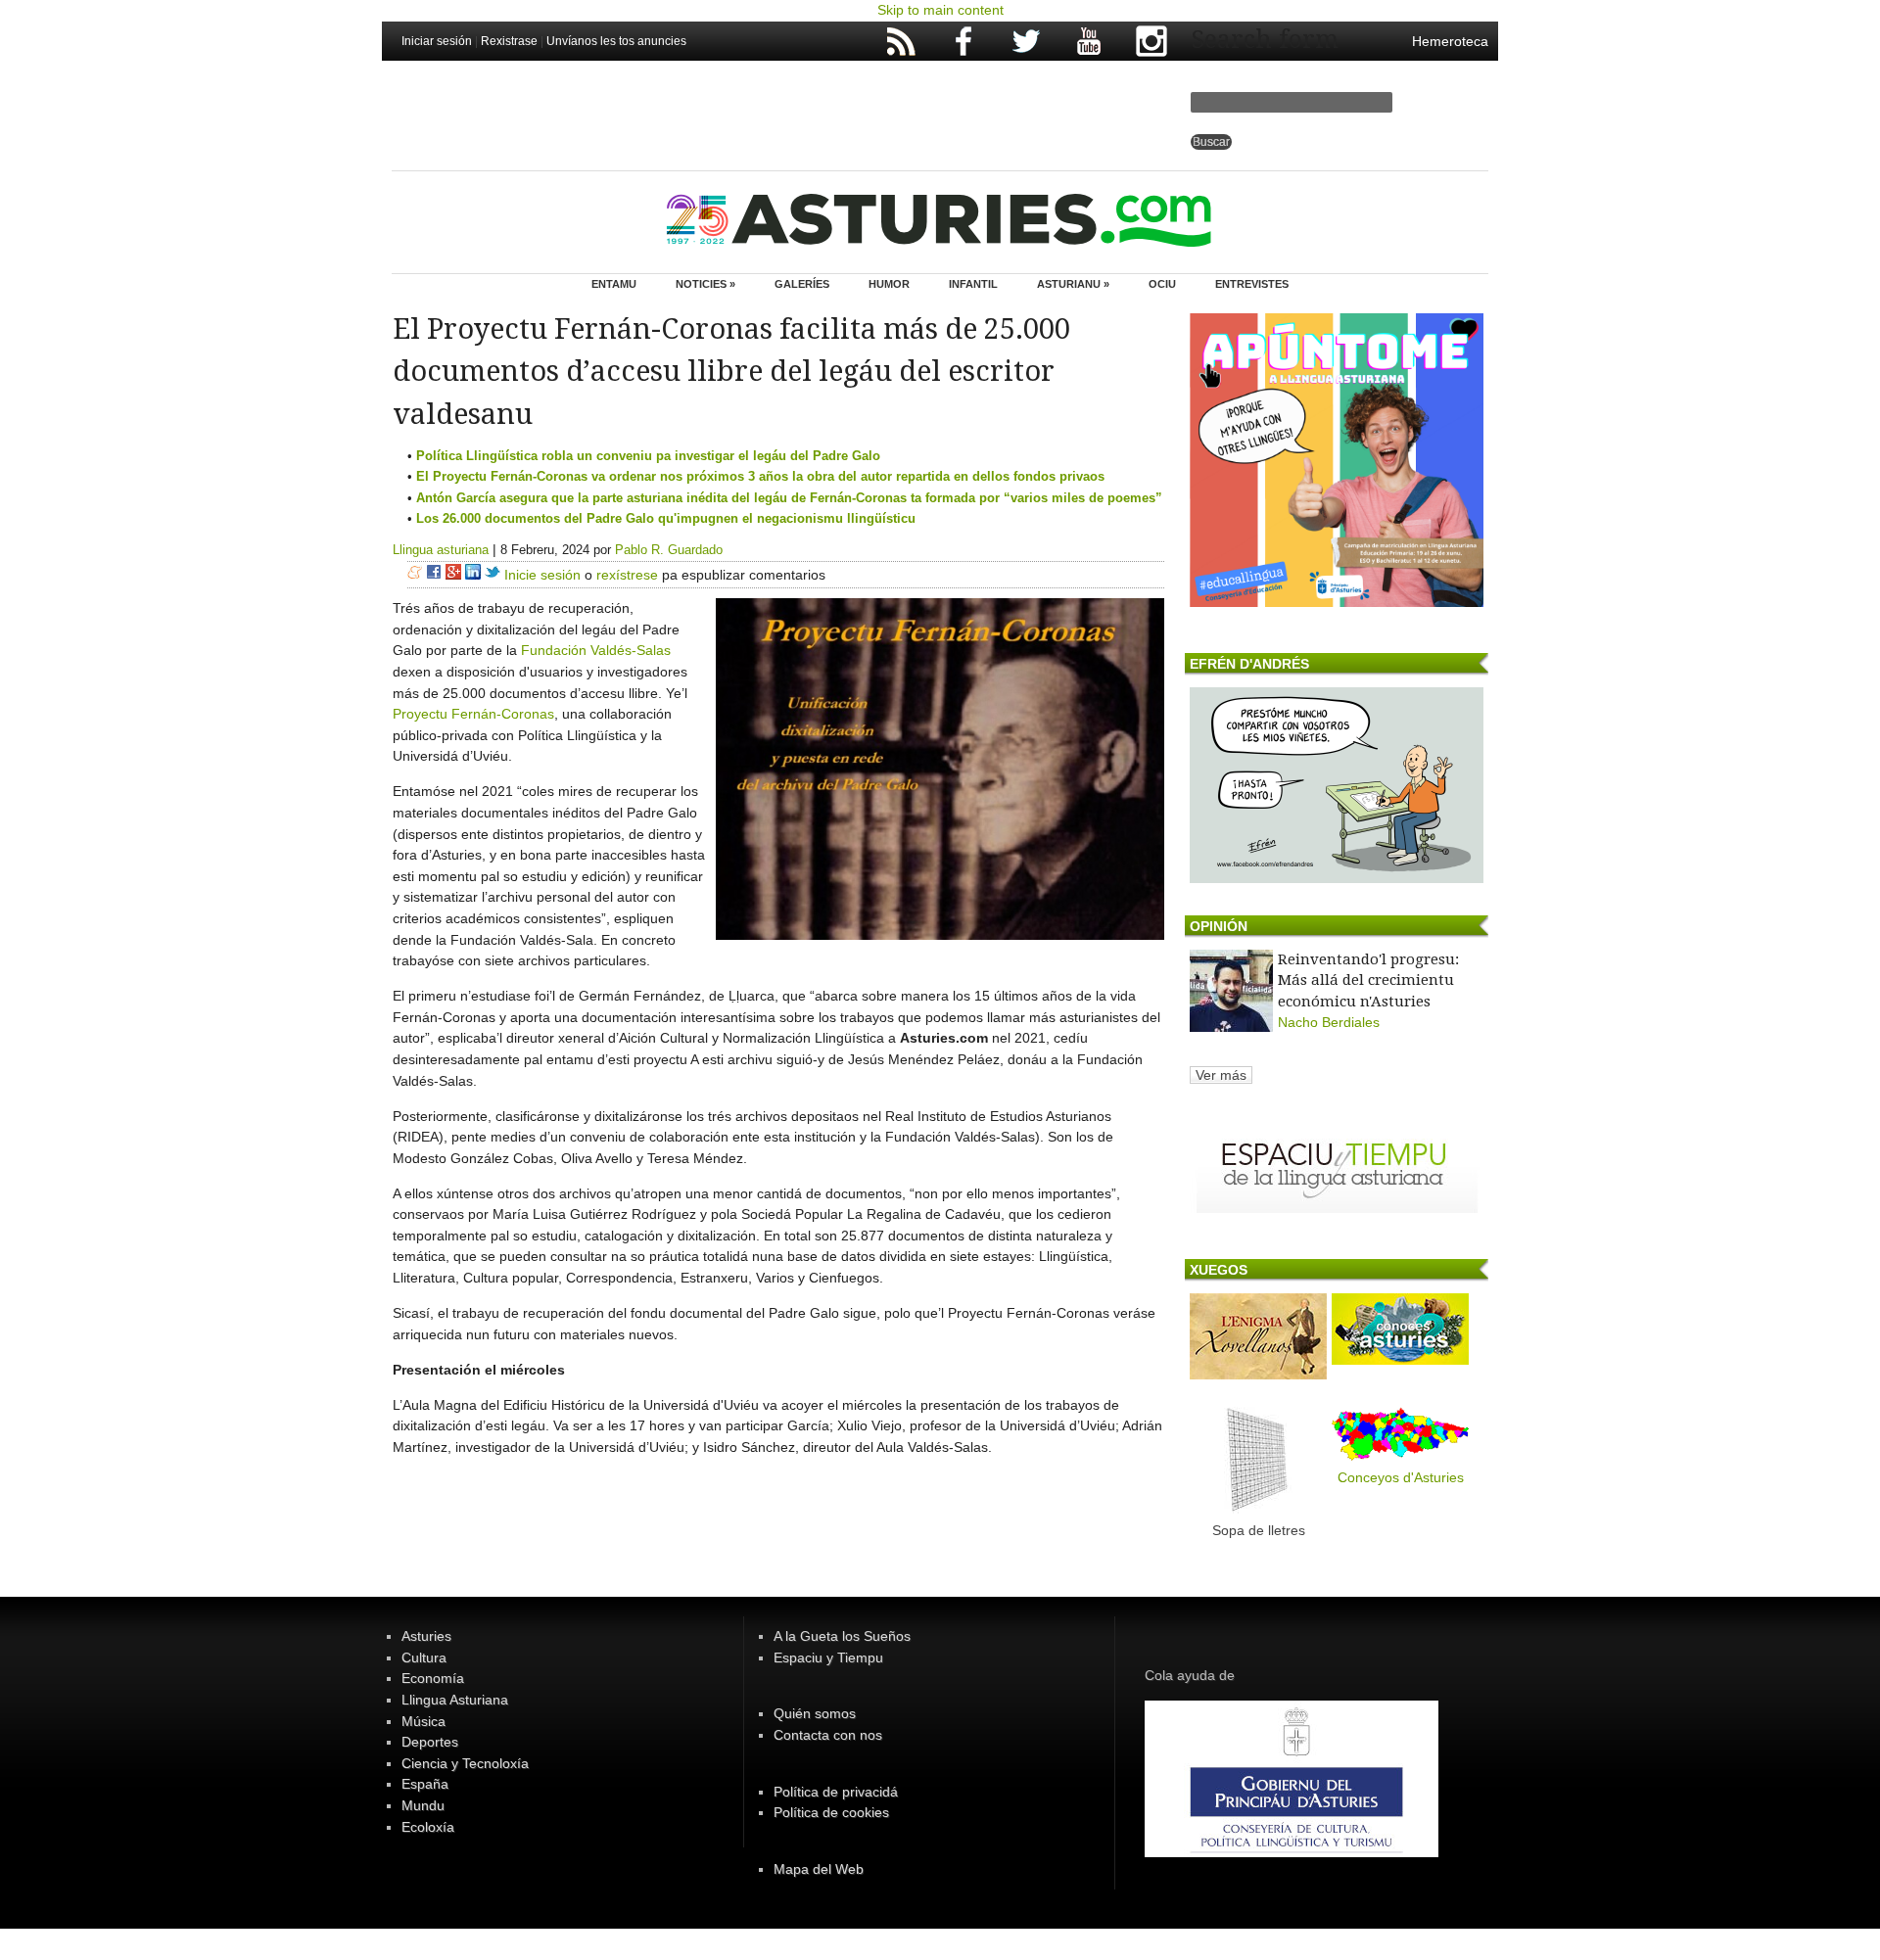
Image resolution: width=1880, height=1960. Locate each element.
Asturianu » (1073, 284)
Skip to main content (940, 10)
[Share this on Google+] (453, 575)
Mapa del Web (819, 1869)
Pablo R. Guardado (669, 550)
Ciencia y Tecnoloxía (465, 1763)
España (425, 1784)
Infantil (973, 284)
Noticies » (705, 284)
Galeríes (802, 284)
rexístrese (627, 575)
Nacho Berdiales (1329, 1022)
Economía (433, 1678)
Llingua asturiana (441, 550)
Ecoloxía (428, 1827)
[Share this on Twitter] (493, 575)
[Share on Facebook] (434, 575)
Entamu (614, 284)
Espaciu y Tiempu (828, 1657)
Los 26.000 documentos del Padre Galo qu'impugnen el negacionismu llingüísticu (666, 518)
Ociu (1162, 284)
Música (423, 1721)
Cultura (424, 1657)
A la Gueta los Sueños (842, 1636)
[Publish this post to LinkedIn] (473, 575)
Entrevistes (1252, 284)
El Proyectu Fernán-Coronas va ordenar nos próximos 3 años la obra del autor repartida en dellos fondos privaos (760, 476)
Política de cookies (831, 1812)
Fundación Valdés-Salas (596, 650)
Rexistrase (509, 41)
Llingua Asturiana (455, 1700)
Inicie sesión (542, 575)
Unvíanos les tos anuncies (616, 41)
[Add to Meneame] (415, 575)
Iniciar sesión (437, 41)
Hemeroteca (1450, 41)
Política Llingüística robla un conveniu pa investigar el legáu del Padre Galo (648, 456)
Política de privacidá (836, 1792)
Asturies (426, 1636)
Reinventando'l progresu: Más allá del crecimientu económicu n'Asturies (1368, 980)
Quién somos (815, 1713)
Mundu (423, 1805)
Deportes (430, 1742)
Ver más (1221, 1075)
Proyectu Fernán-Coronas (473, 714)
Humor (889, 284)
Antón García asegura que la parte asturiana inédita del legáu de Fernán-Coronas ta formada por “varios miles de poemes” (789, 498)
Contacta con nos (828, 1735)
